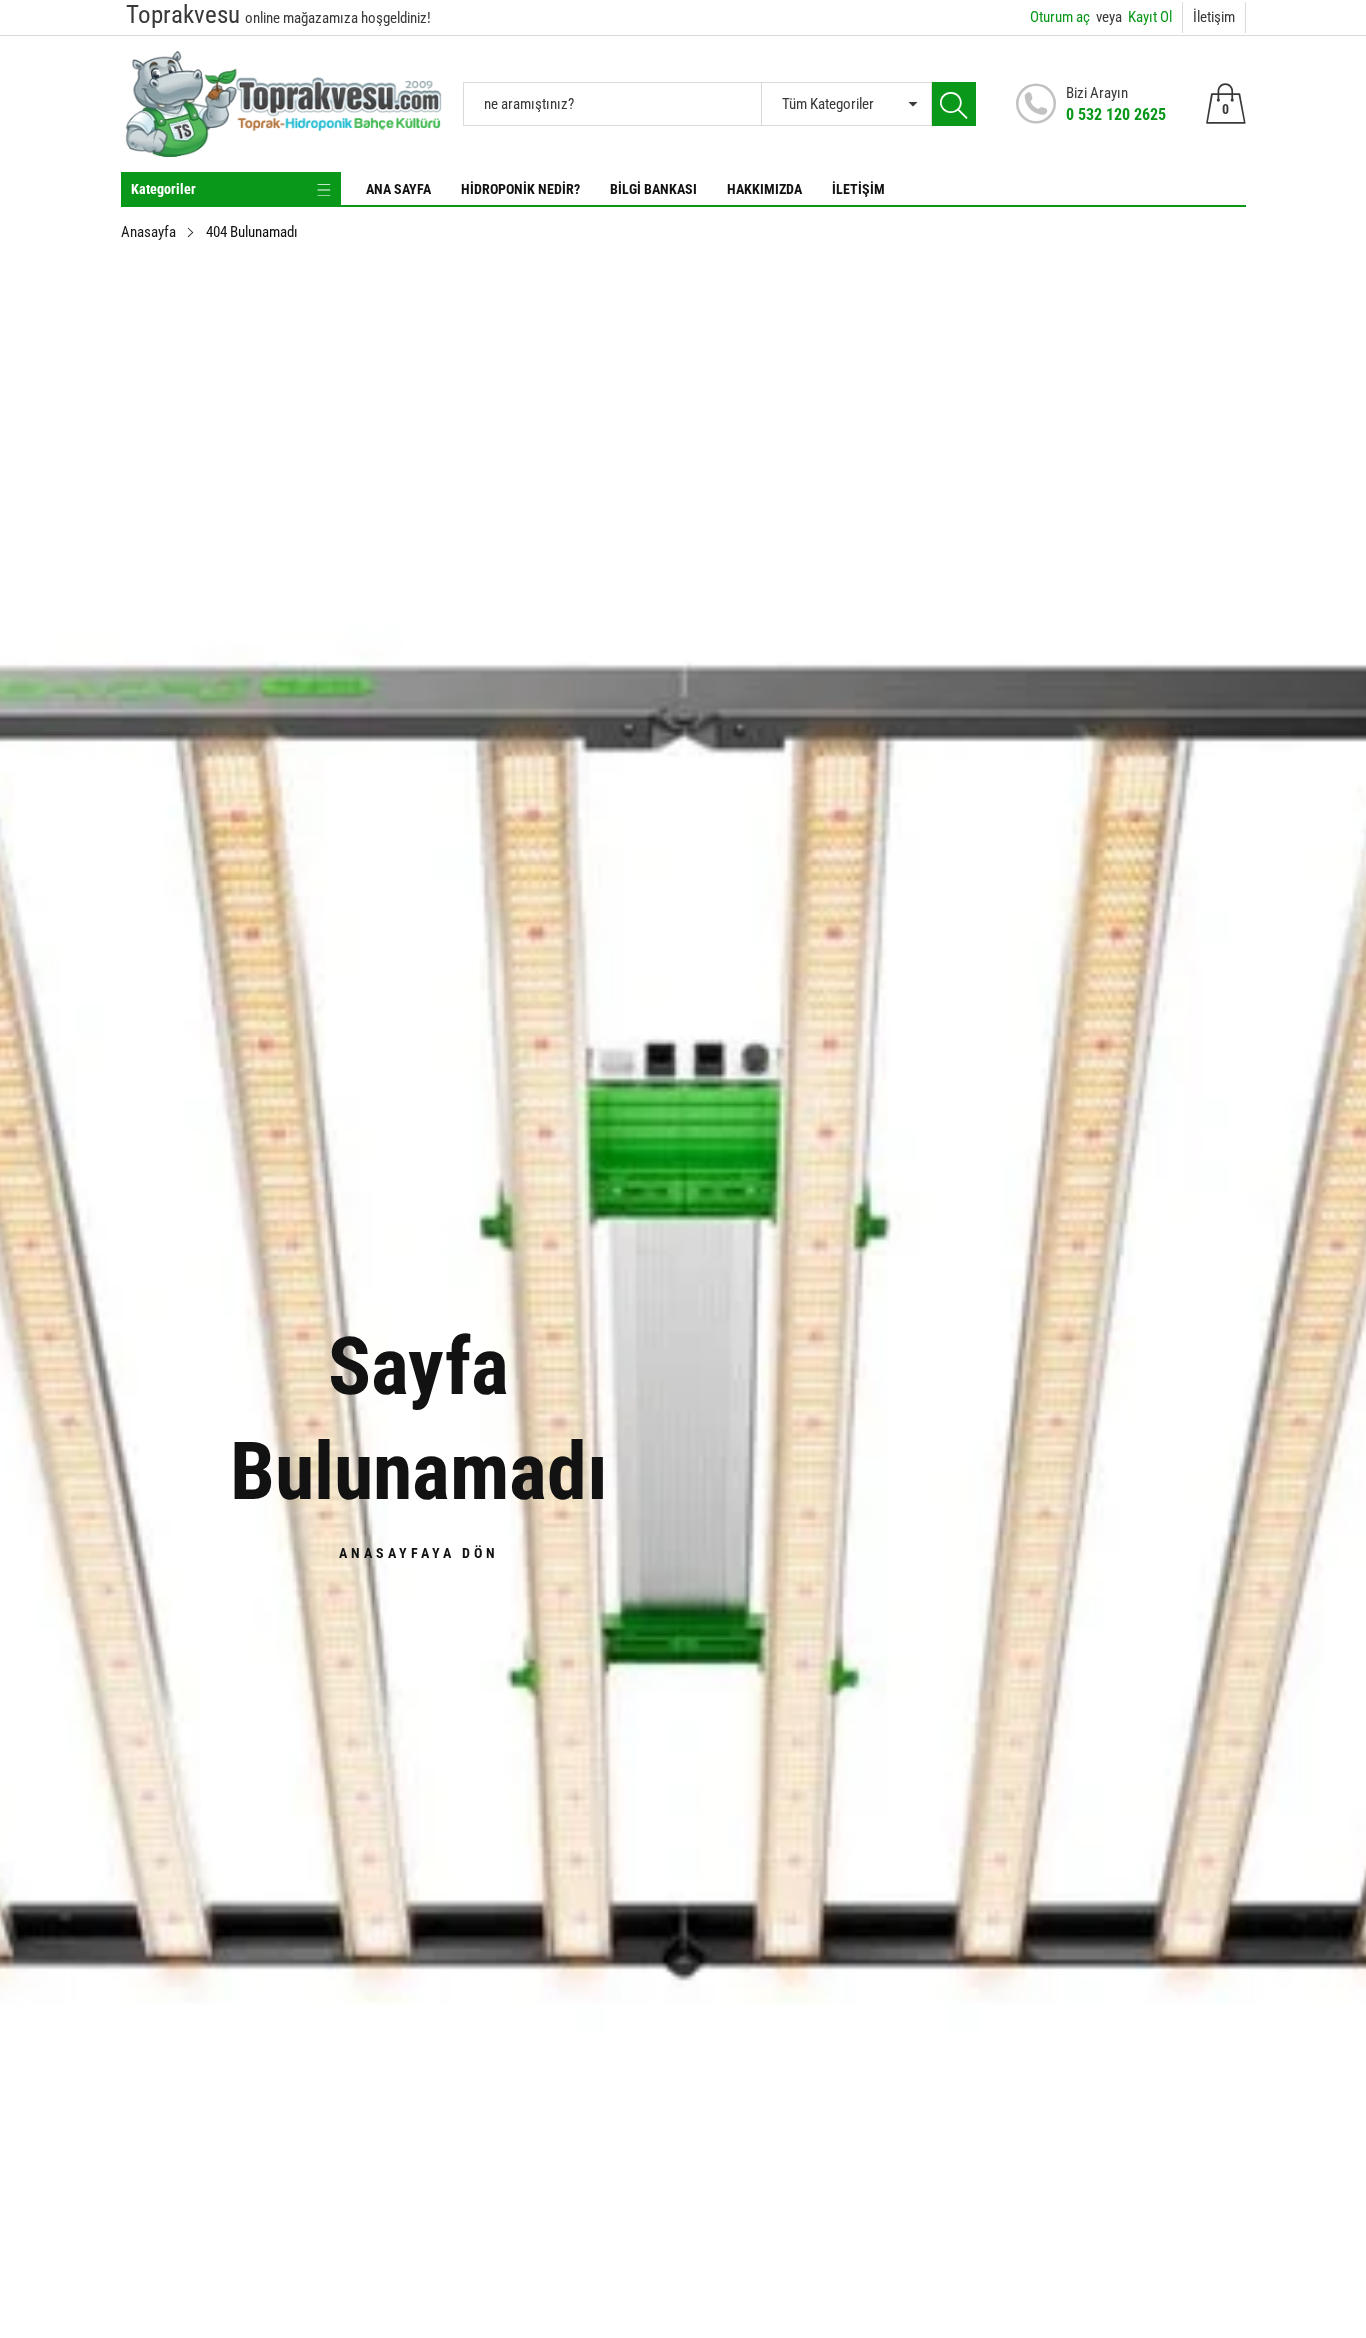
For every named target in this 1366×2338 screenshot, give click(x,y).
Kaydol (881, 1231)
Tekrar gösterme (695, 1277)
